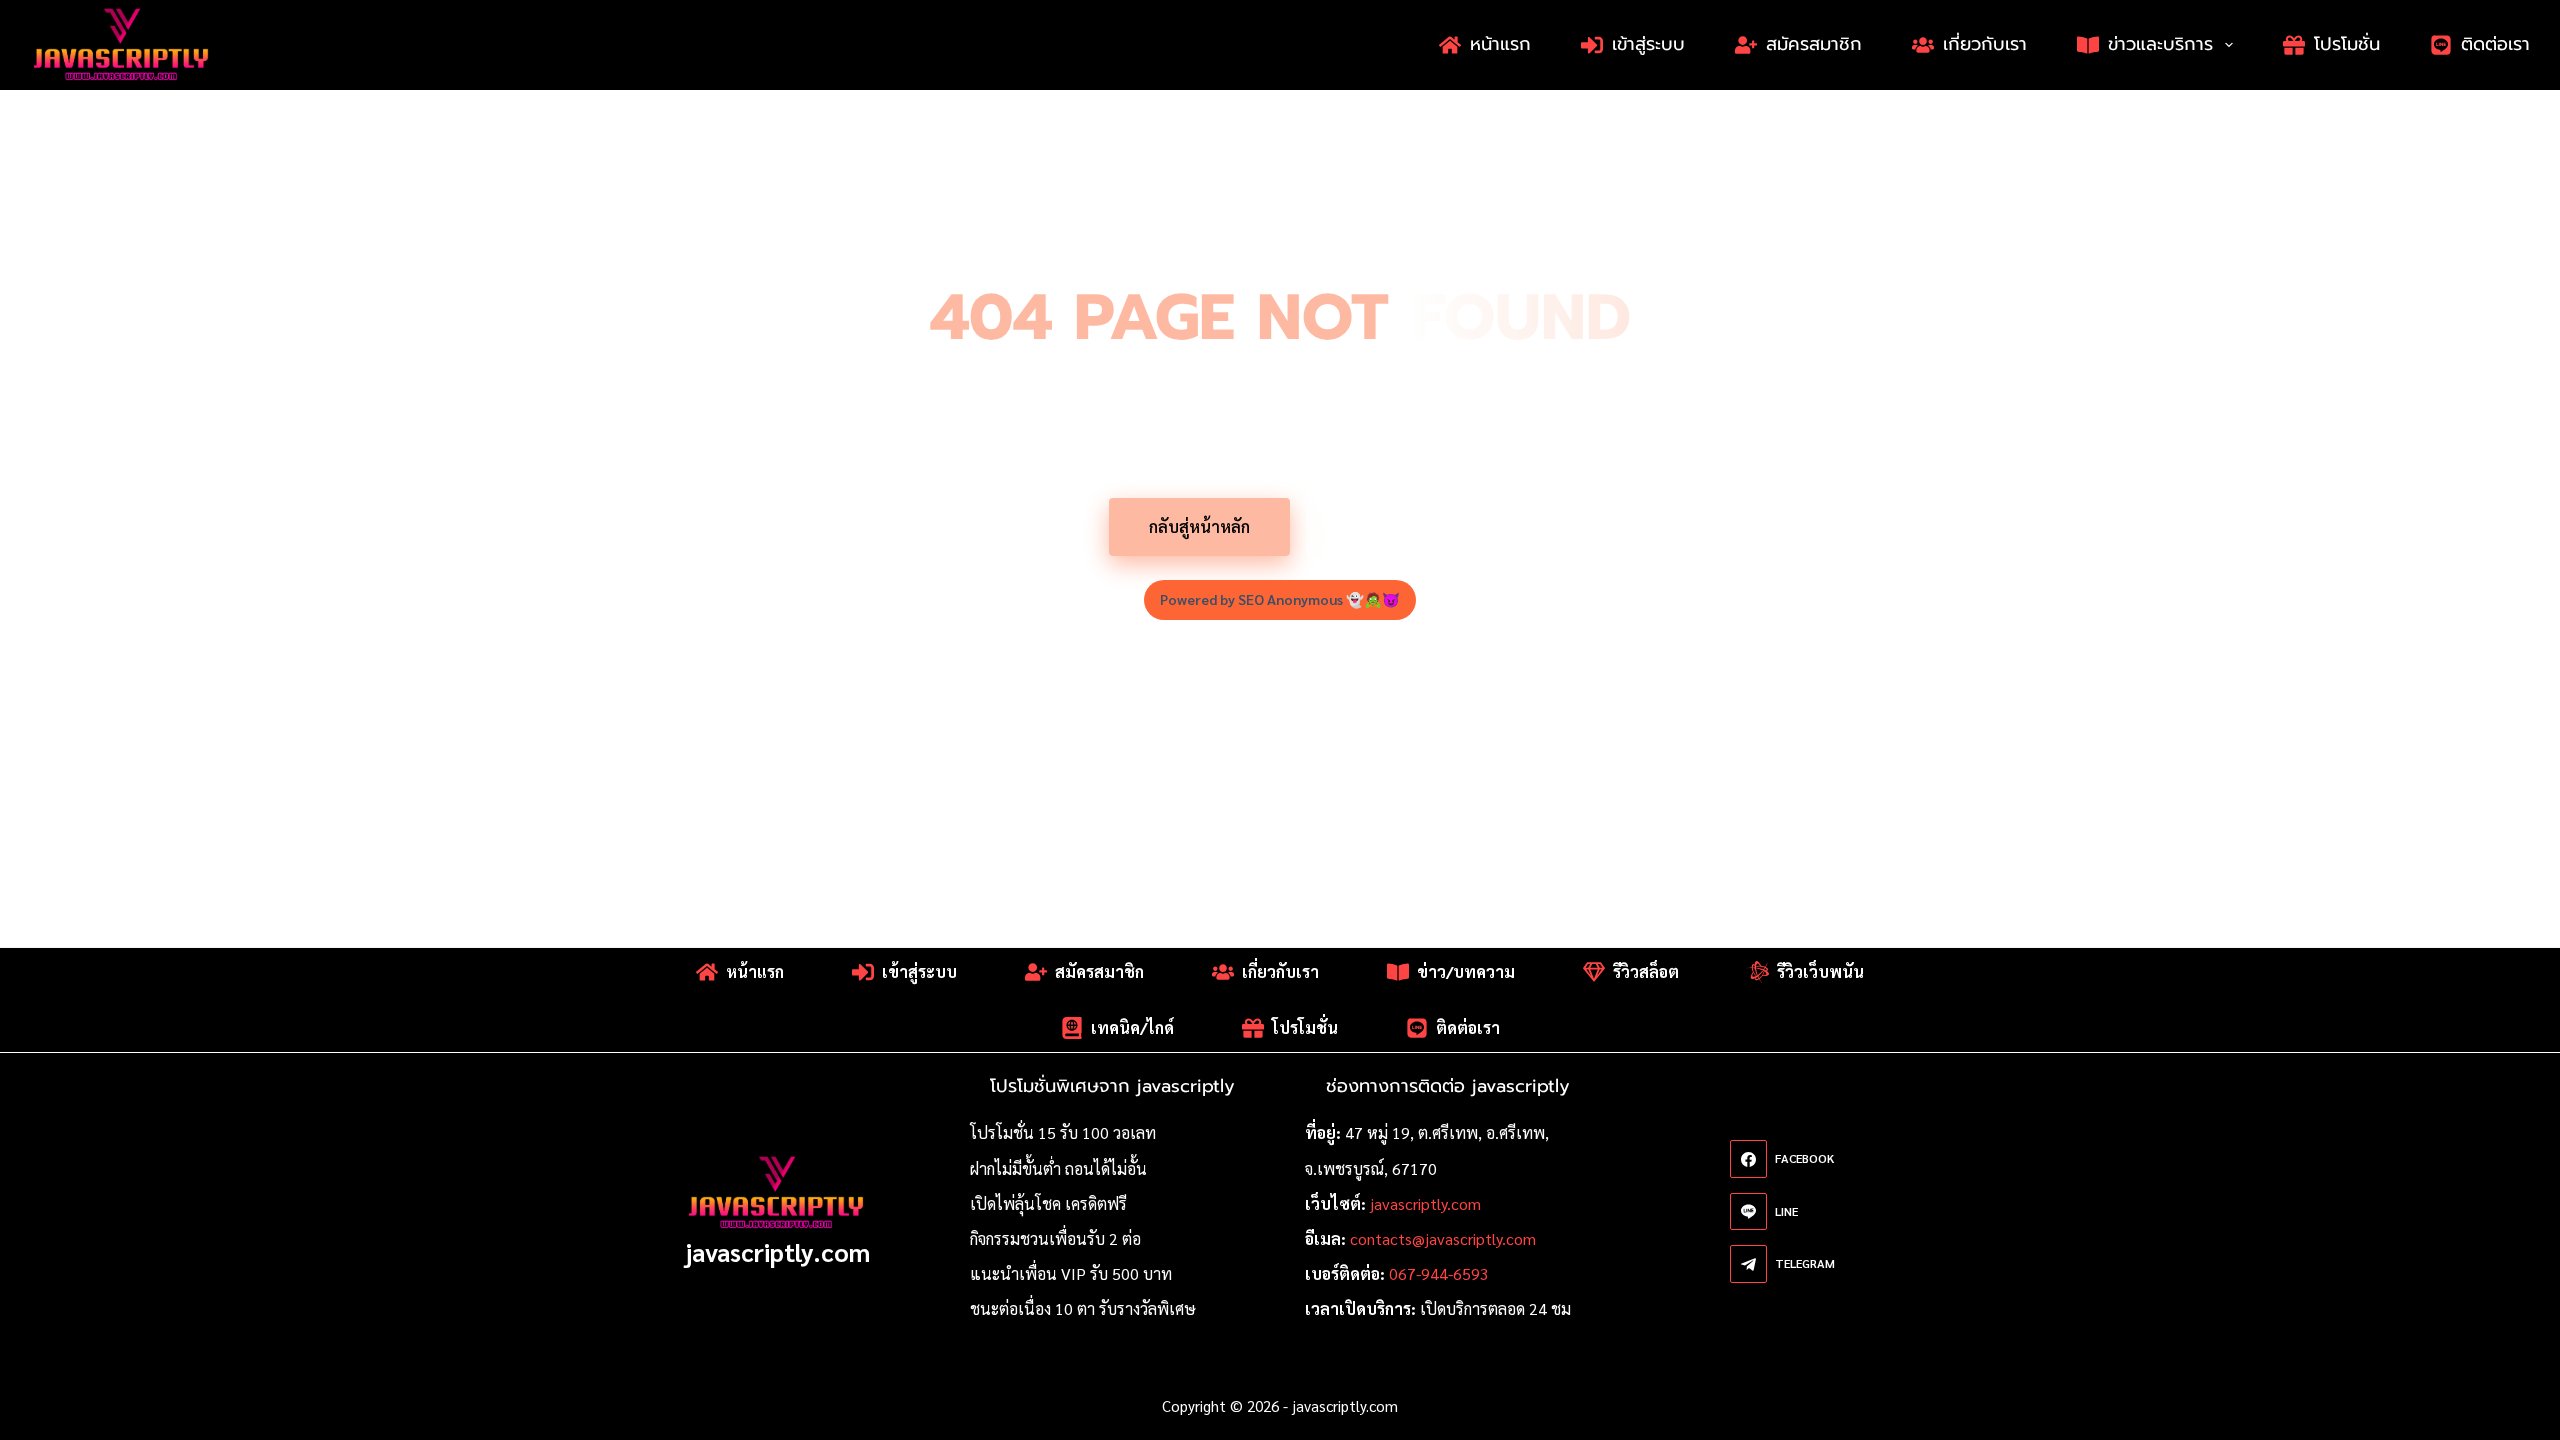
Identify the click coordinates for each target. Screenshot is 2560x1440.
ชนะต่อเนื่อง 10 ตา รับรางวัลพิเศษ (1083, 1308)
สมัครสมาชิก (1814, 44)
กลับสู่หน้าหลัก (1199, 526)
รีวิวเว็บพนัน (1820, 971)
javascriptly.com (777, 1251)
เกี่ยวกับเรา (1985, 44)
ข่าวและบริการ (2160, 44)
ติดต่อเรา (2495, 44)
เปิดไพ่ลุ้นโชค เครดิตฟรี (1048, 1203)
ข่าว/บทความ (1466, 971)
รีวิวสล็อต (1646, 971)
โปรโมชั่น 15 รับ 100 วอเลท (1063, 1132)
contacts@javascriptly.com (1443, 1238)
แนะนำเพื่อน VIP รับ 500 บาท (1071, 1273)
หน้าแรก (1500, 44)
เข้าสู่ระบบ (1648, 44)
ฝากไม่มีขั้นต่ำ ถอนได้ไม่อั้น (1058, 1168)
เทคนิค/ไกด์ (1132, 1027)
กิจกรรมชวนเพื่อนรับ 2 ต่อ (1055, 1238)
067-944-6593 (1439, 1273)
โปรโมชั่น (2347, 44)
